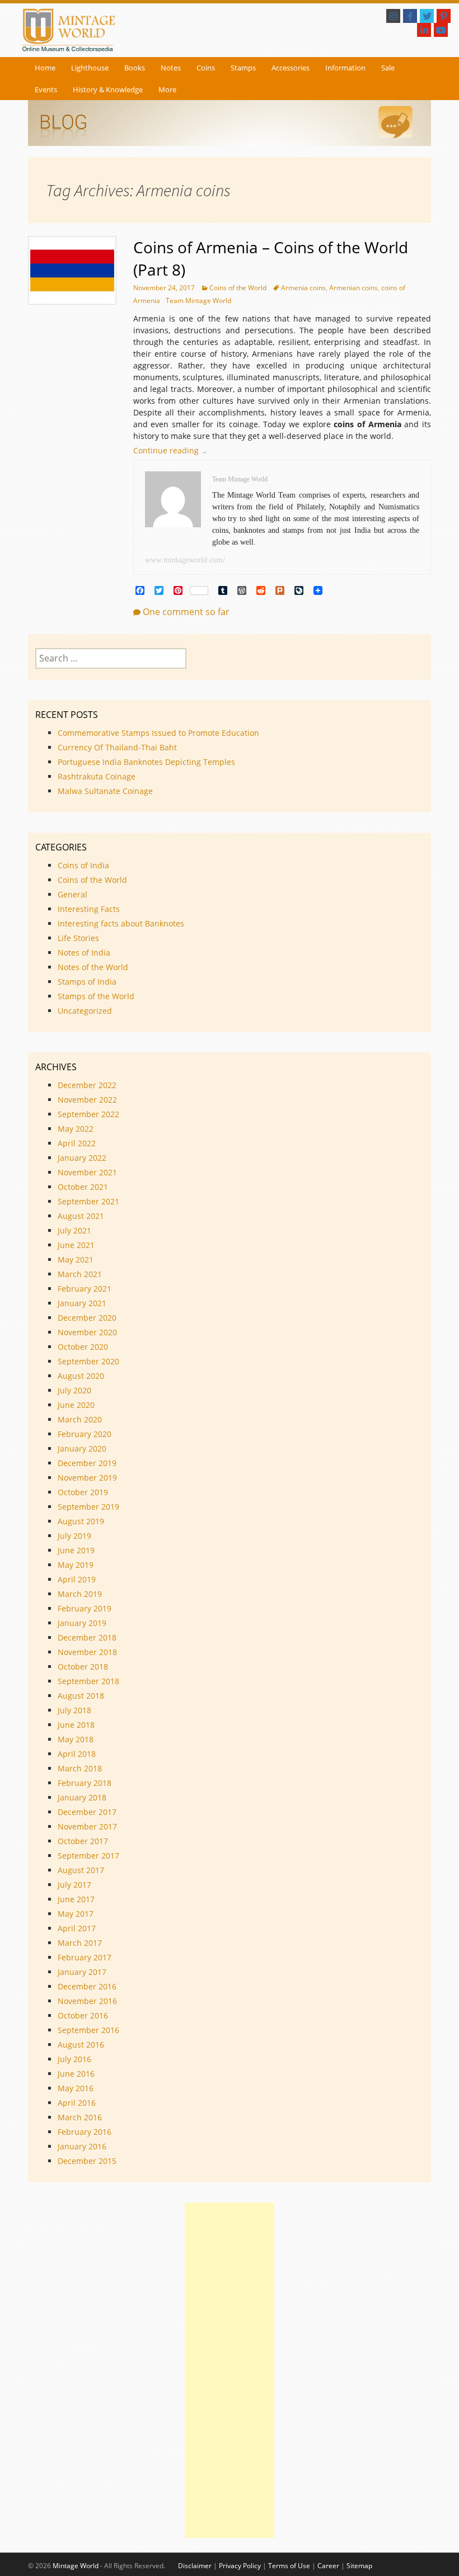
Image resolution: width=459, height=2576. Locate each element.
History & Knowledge (108, 89)
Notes (171, 68)
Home (45, 68)
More (167, 89)
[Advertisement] (230, 2370)
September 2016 (88, 2030)
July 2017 (74, 1885)
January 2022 (82, 1158)
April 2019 (77, 1579)
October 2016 (83, 2015)
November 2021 (87, 1172)
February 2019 (85, 1608)
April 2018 (77, 1754)
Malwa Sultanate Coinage (106, 791)
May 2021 (76, 1259)
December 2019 (87, 1463)
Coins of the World (238, 288)
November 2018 (87, 1652)
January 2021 (82, 1303)
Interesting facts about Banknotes (121, 923)
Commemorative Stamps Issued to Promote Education (158, 733)
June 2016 (76, 2074)
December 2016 (87, 1986)
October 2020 (83, 1347)
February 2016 (85, 2132)
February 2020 (85, 1434)
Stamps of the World (96, 996)
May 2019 (76, 1565)
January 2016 (82, 2146)
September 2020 (88, 1361)
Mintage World (76, 2566)
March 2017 (80, 1943)
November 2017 (87, 1826)
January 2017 (82, 1972)
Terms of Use (289, 2566)
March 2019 (80, 1594)
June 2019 (76, 1550)
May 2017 (76, 1914)
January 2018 (82, 1797)
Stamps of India (87, 982)
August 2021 (81, 1216)
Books (135, 68)
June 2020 (76, 1405)
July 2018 (74, 1710)
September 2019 (88, 1507)
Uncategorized (85, 1011)
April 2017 (77, 1928)
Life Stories (78, 938)
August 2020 (81, 1376)
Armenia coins (303, 288)
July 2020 (74, 1390)
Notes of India (84, 953)
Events (46, 89)
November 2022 (87, 1100)
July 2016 (74, 2059)
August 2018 (81, 1696)
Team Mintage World (198, 301)
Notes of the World (93, 967)
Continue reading (173, 450)
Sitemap (359, 2566)
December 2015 (87, 2161)
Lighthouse (90, 68)
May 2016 (76, 2088)
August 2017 (81, 1870)
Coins (206, 68)
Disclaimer (195, 2566)
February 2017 (85, 1957)
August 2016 (81, 2045)
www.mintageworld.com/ (185, 560)
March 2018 (80, 1768)
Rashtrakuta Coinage (97, 776)
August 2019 (81, 1521)
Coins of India (83, 865)
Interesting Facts (89, 909)
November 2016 (87, 2001)
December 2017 (87, 1812)
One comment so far (186, 612)
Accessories (291, 68)
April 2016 (77, 2103)
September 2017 (88, 1856)
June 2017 (76, 1899)
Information (345, 68)
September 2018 (88, 1681)
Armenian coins (353, 288)
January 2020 (82, 1448)
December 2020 (87, 1318)
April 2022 (77, 1143)
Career (328, 2566)
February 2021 (85, 1289)
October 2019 (83, 1492)
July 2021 (74, 1230)
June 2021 (76, 1245)
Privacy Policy (240, 2566)
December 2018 (87, 1637)
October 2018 (83, 1667)
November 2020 (87, 1332)
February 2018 (85, 1783)
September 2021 (88, 1201)
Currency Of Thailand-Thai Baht (117, 747)
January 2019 (82, 1623)
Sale (388, 68)
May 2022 (76, 1129)
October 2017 (83, 1841)
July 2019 (74, 1536)
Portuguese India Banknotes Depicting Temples (146, 762)
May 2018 (76, 1739)
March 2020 (80, 1419)
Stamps (243, 68)
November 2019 (87, 1478)
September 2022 (88, 1114)
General (72, 894)
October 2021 (83, 1187)
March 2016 (80, 2117)
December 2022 (87, 1085)
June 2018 (76, 1725)
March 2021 (80, 1274)
